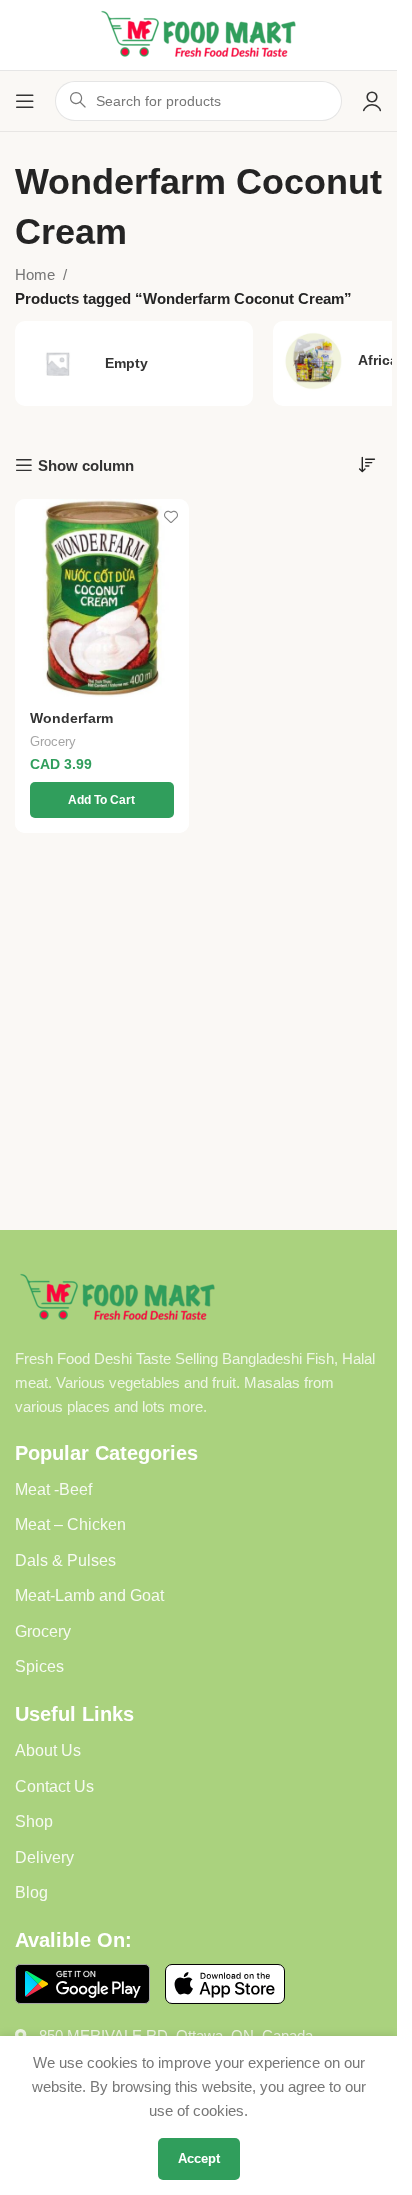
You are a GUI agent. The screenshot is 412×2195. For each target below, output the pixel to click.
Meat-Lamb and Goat (89, 1595)
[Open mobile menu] (25, 101)
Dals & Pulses (65, 1560)
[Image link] (117, 1296)
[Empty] (134, 363)
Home (35, 274)
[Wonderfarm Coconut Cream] (102, 598)
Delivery (44, 1857)
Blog (31, 1892)
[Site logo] (198, 33)
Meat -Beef (53, 1489)
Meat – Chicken (70, 1524)
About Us (48, 1750)
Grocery (53, 741)
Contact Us (54, 1786)
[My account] (372, 101)
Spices (39, 1666)
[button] (102, 800)
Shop (34, 1821)
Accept (199, 2158)
